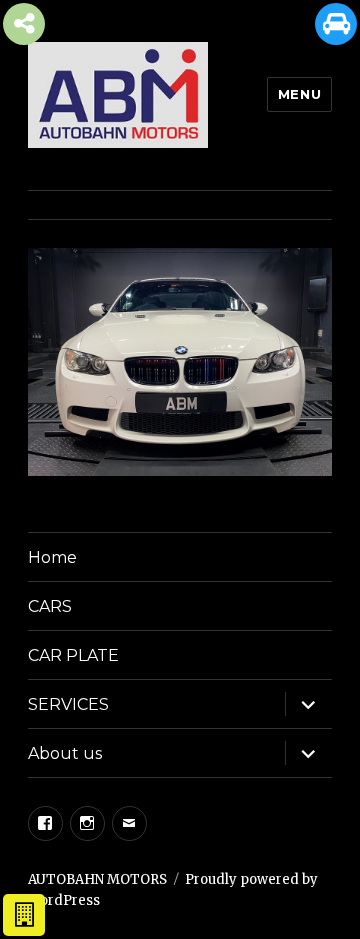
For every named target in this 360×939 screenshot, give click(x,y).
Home (52, 557)
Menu (299, 94)
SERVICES (68, 704)
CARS (50, 606)
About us (65, 753)
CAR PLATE (73, 655)
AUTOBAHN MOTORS (97, 879)
